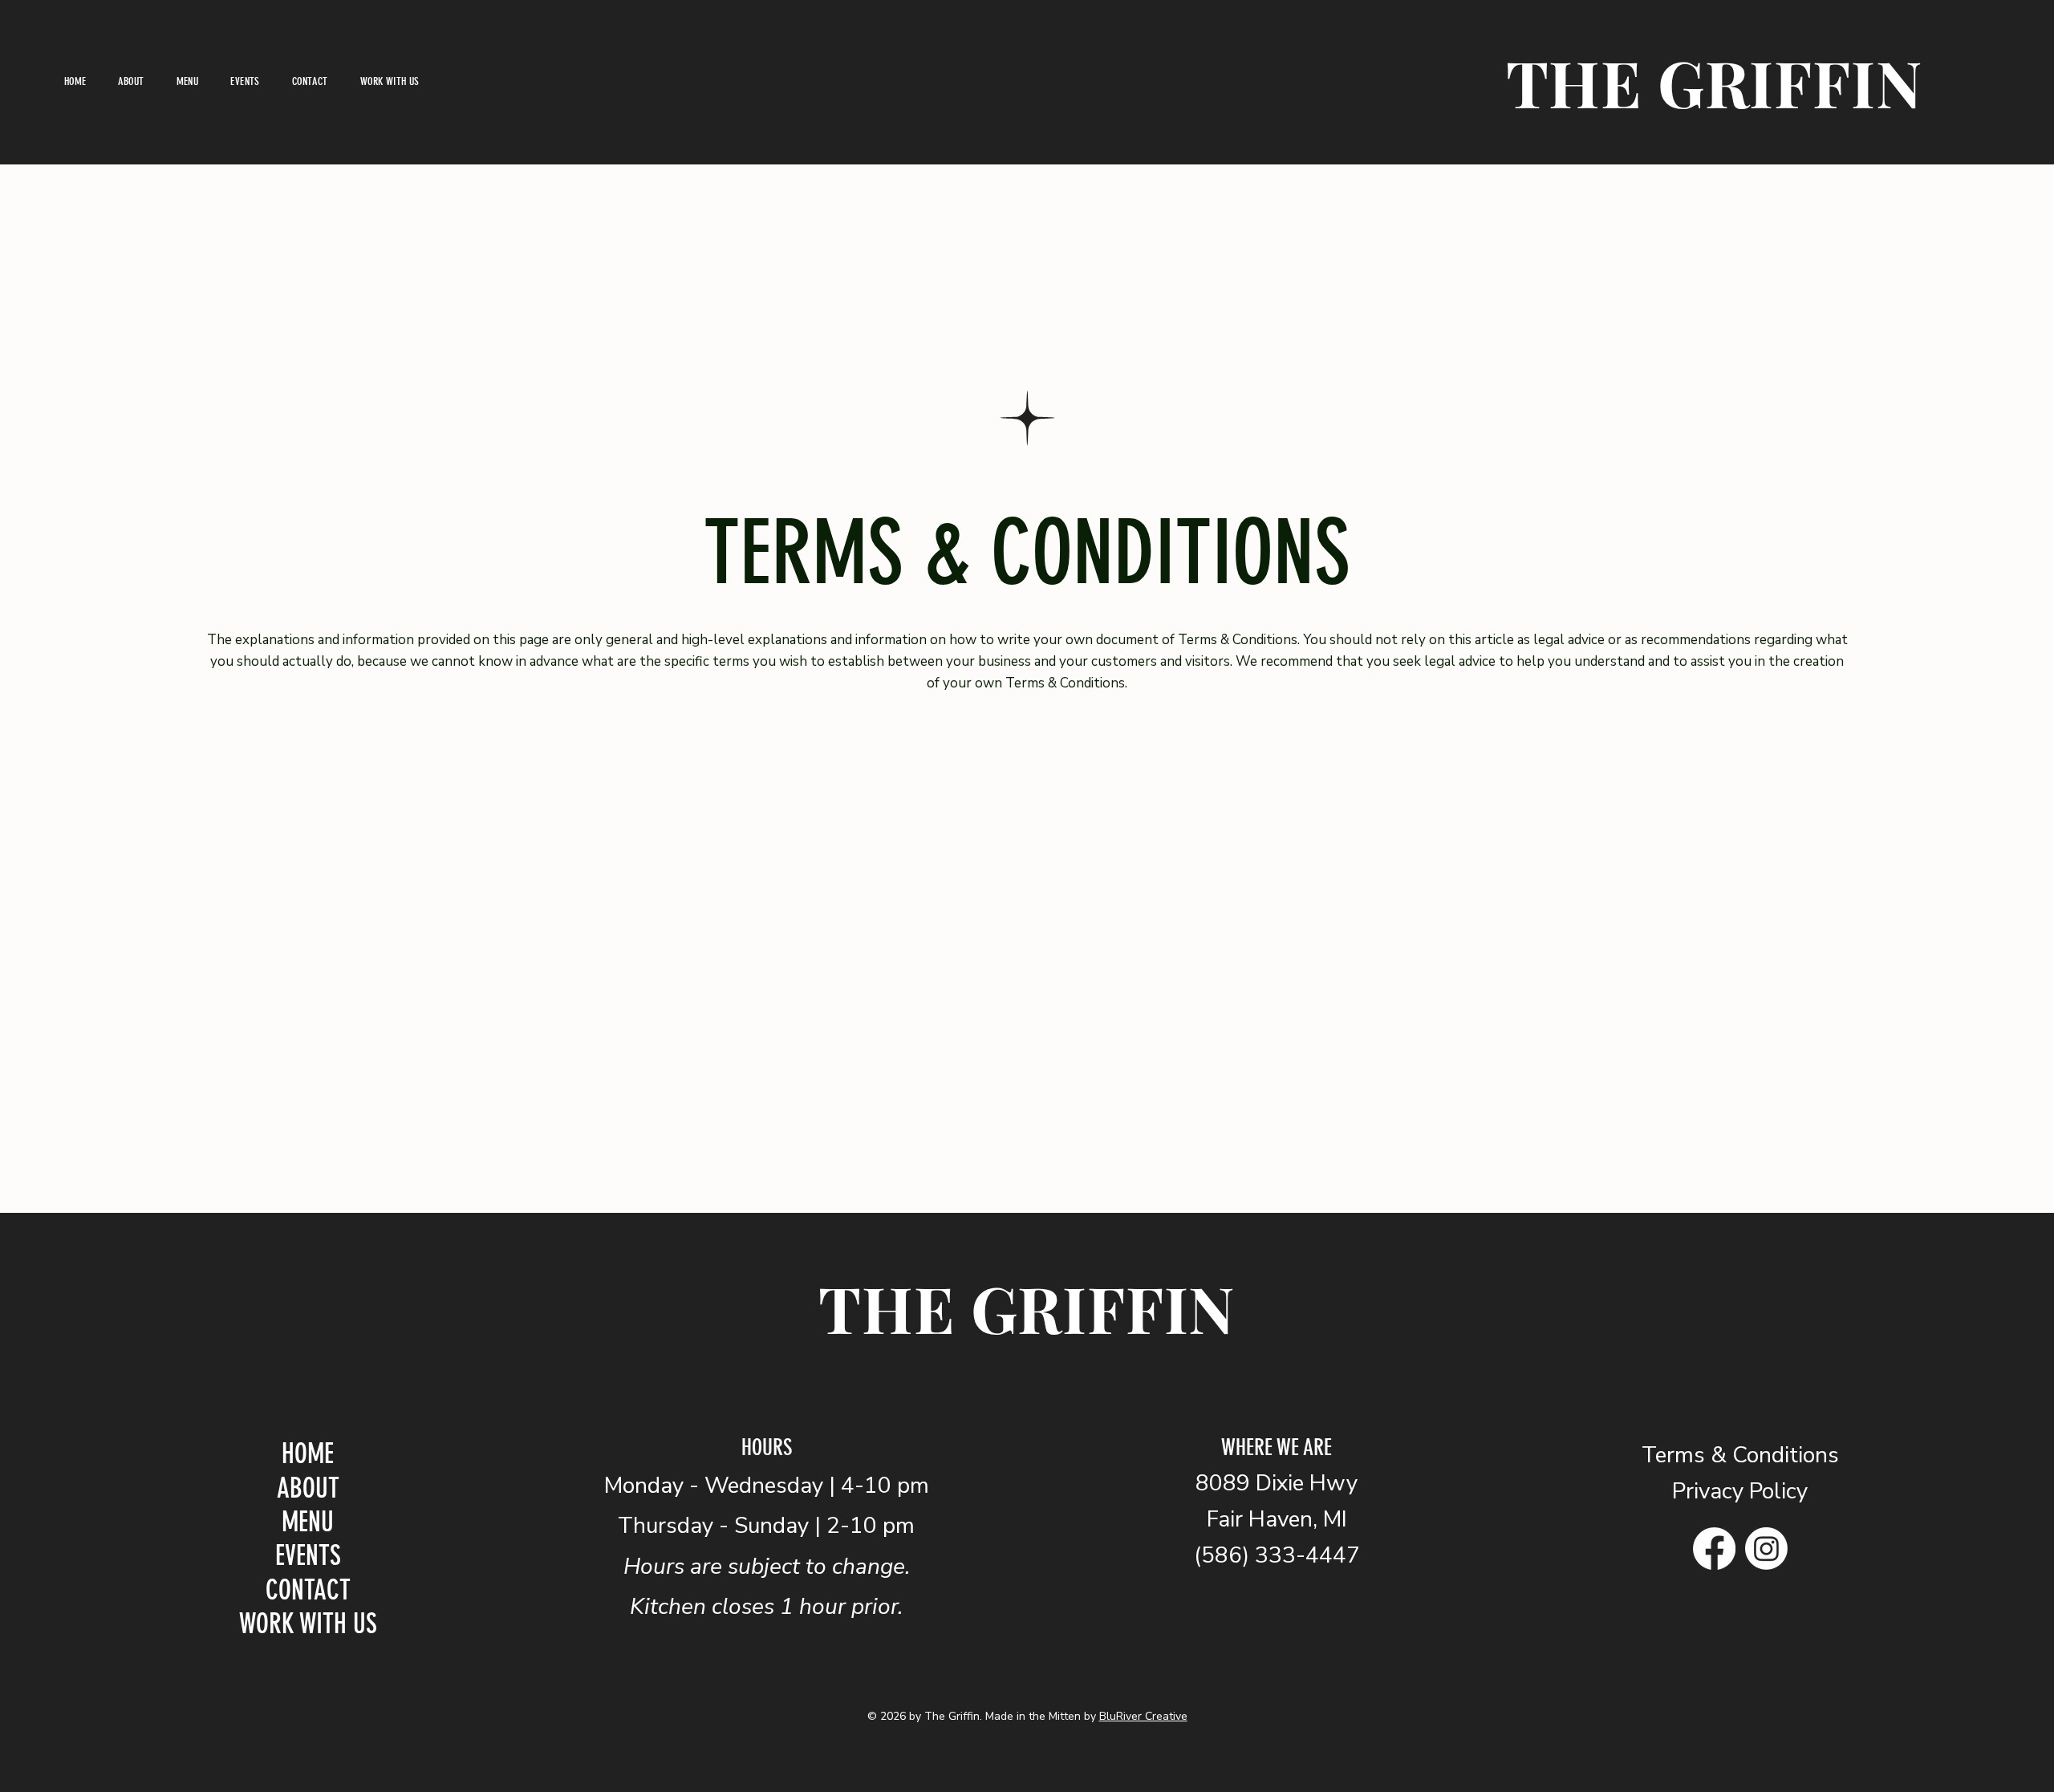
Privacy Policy (1740, 1491)
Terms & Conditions (1740, 1455)
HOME (308, 1454)
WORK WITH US (308, 1624)
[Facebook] (1714, 1549)
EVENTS (308, 1556)
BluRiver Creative (1143, 1716)
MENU (308, 1522)
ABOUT (308, 1488)
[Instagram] (1766, 1549)
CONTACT (308, 1590)
